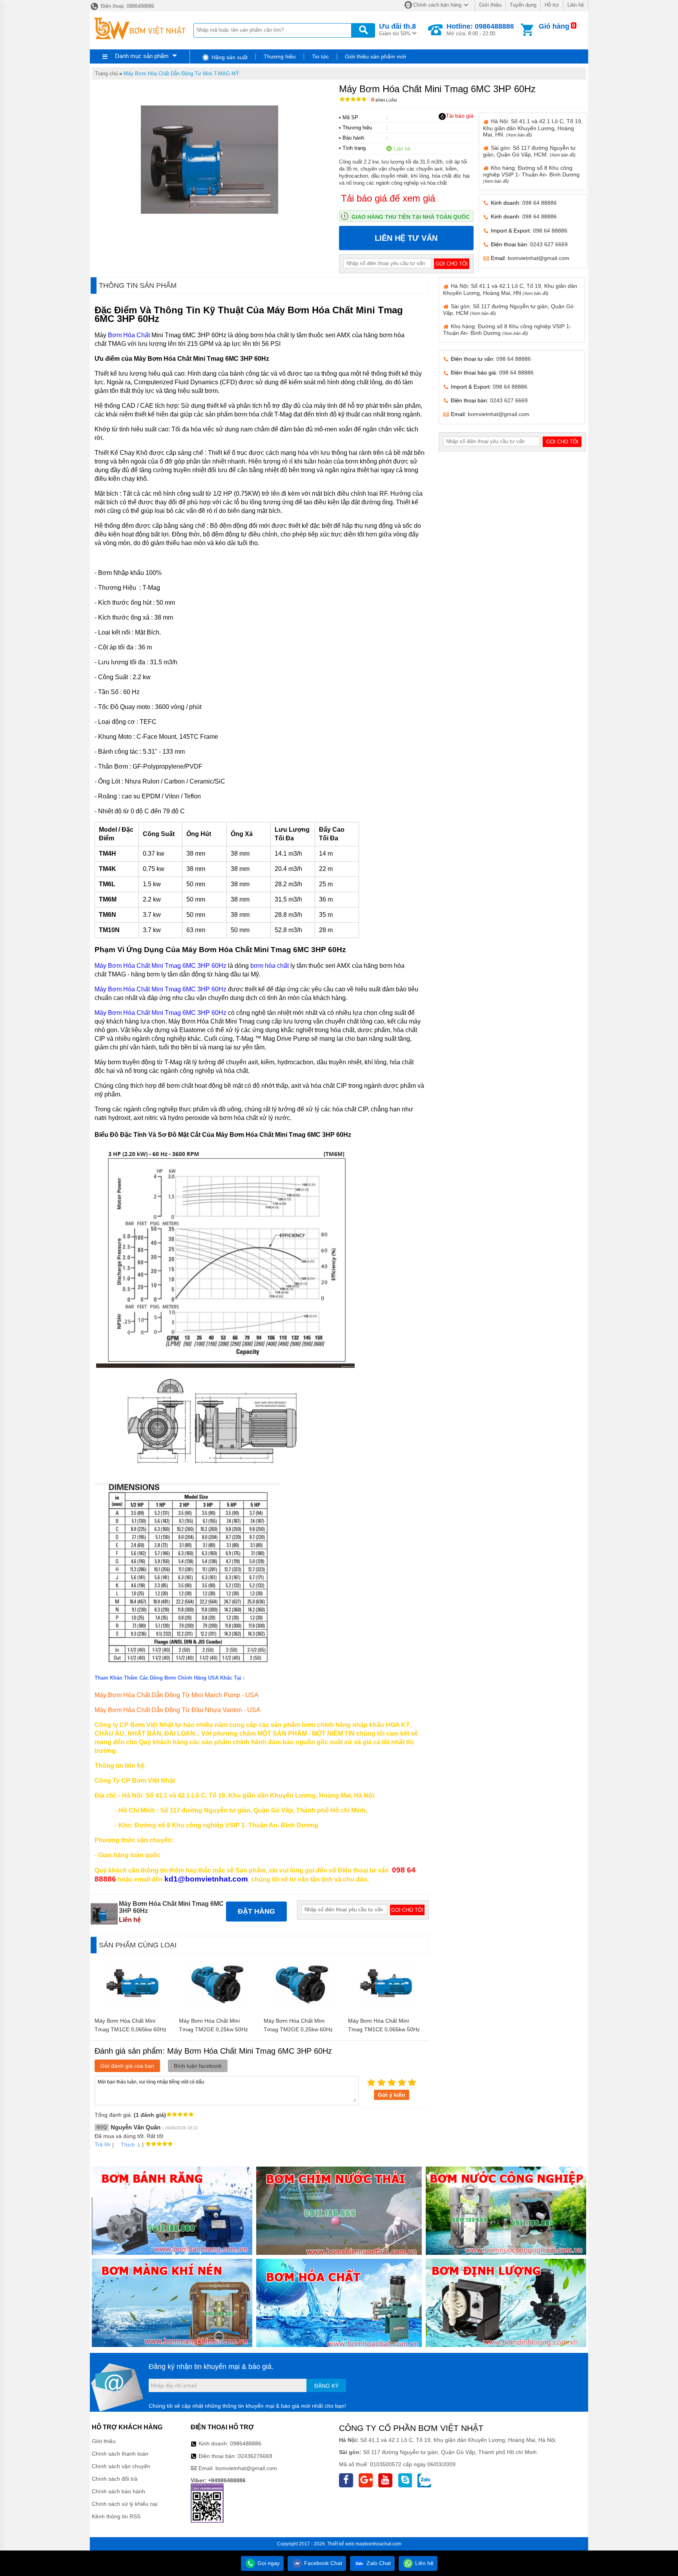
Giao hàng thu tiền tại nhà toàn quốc (411, 217)
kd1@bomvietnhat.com (206, 1879)
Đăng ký (326, 2386)
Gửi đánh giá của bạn (127, 2066)
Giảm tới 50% (397, 29)
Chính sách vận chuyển (121, 2466)
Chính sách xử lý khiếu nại (125, 2504)
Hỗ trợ (552, 5)
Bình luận (384, 100)
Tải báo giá (460, 116)
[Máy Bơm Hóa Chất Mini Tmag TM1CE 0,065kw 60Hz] (133, 2010)
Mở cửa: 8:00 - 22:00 (480, 29)
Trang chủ (106, 74)
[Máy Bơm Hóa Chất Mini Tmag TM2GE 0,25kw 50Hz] (218, 2010)
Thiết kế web (341, 2544)
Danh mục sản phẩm (142, 56)
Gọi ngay (268, 2563)
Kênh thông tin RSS (116, 2516)
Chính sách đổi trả (115, 2479)
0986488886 (246, 2443)
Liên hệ (576, 5)
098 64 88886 (539, 203)
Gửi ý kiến (392, 2095)
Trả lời (102, 2144)
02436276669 (255, 2456)
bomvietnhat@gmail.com (539, 258)
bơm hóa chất (270, 966)
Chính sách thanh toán (120, 2454)
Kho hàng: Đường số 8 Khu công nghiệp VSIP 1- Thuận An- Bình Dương (531, 174)
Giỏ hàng (554, 26)
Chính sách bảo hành (118, 2491)
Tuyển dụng (523, 5)
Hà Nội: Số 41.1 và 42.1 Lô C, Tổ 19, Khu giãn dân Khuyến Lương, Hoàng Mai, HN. (533, 128)
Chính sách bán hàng (437, 5)
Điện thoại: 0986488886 (127, 6)
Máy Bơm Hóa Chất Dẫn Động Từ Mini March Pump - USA (177, 1695)
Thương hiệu (280, 56)
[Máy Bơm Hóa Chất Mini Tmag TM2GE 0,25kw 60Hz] (302, 2010)
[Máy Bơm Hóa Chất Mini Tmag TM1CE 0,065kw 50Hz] (387, 2010)
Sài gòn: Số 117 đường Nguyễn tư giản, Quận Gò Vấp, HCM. (529, 151)
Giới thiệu (490, 5)
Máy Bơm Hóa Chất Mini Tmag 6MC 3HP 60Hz (160, 966)
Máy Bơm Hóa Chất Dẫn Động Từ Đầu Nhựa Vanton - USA (178, 1710)
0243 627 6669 (549, 244)
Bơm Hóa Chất (129, 335)
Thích (128, 2145)
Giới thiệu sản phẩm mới (375, 56)
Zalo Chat (378, 2563)
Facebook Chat (322, 2563)
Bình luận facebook (198, 2066)
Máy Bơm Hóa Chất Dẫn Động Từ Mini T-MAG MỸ (181, 74)
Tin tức (320, 56)
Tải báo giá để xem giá (388, 198)
